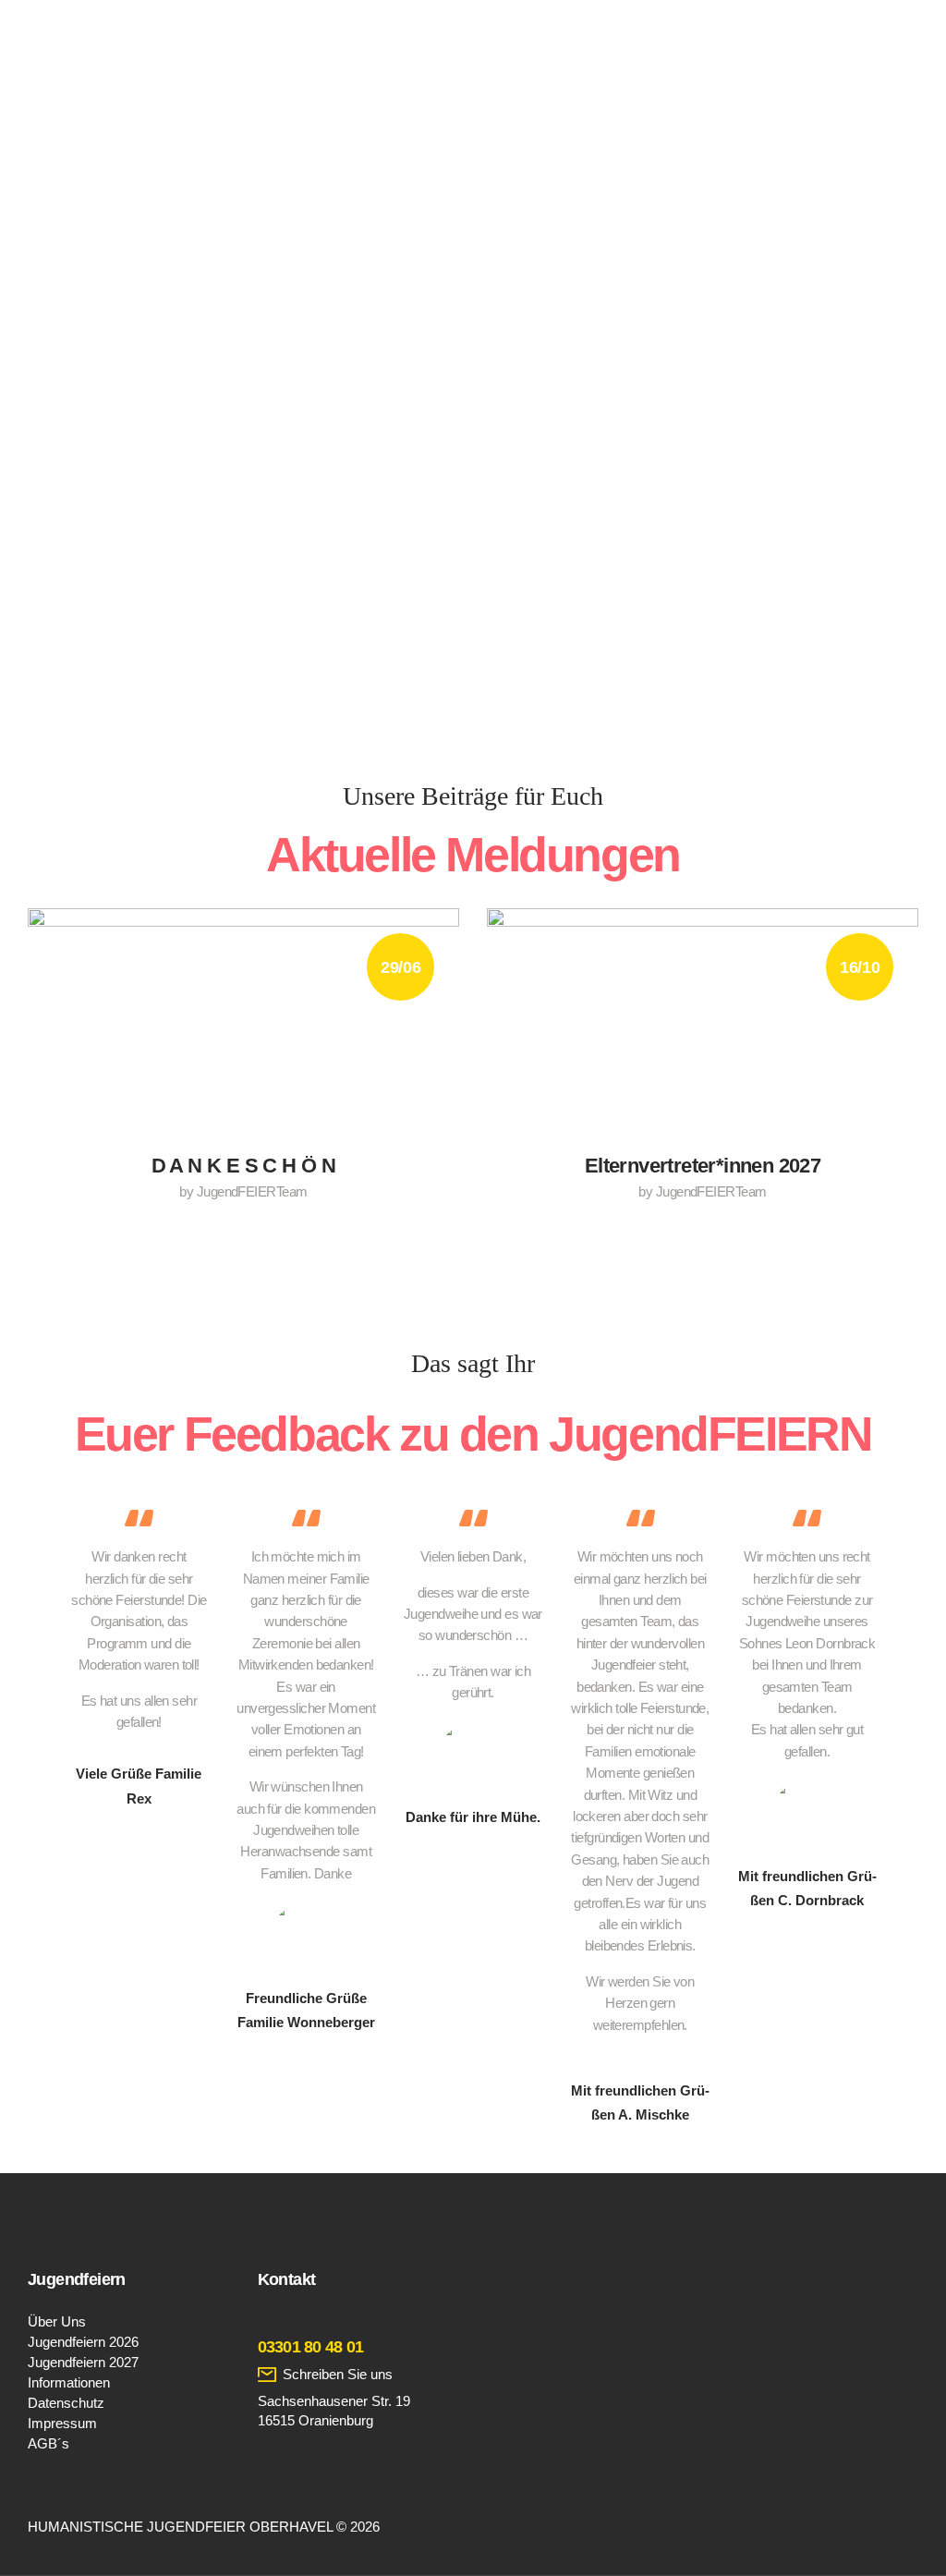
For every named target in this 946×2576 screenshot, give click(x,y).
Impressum (62, 2423)
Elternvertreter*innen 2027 (703, 1166)
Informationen (69, 2382)
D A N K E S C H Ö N (244, 1166)
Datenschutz (66, 2403)
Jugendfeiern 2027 (83, 2362)
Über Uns (57, 2321)
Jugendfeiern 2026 (83, 2342)
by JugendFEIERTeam (243, 1191)
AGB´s (49, 2443)
